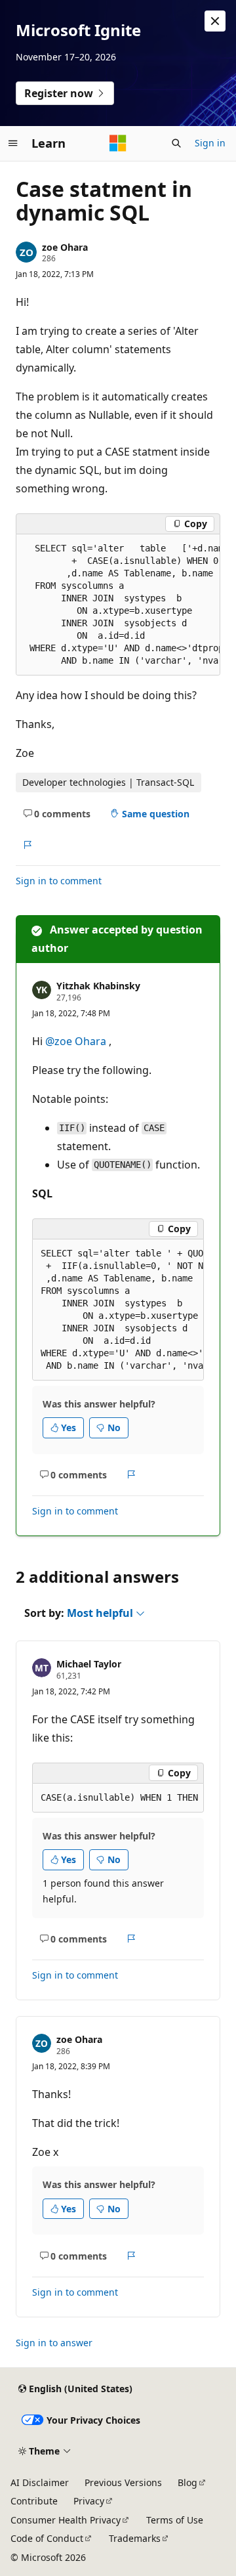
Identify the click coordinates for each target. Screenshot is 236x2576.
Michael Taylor (89, 1664)
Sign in (210, 143)
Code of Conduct (47, 2538)
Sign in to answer (54, 2343)
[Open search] (176, 143)
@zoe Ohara (77, 1041)
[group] (118, 605)
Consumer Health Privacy (66, 2520)
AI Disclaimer (40, 2482)
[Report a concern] (27, 845)
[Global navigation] (13, 143)
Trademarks (135, 2538)
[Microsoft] (118, 143)
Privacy (89, 2501)
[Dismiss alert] (215, 21)
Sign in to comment (59, 881)
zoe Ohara (65, 247)
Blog (187, 2482)
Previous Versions (123, 2482)
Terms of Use (175, 2520)
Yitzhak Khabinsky (98, 986)
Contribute (34, 2501)
